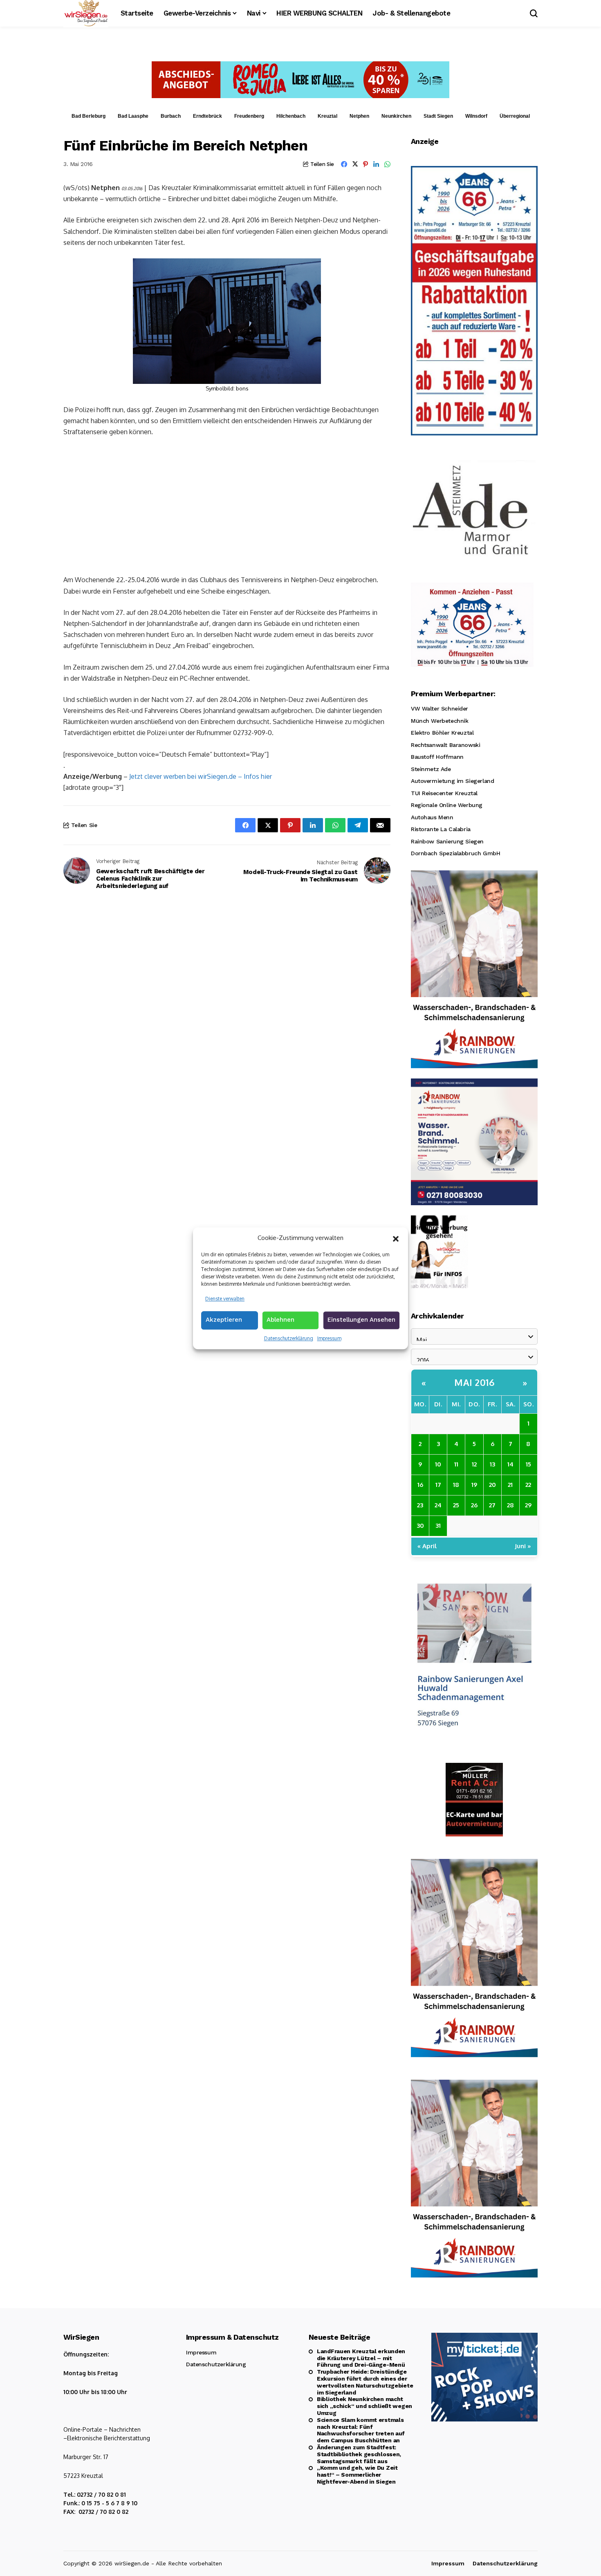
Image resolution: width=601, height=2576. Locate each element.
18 (456, 1485)
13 (492, 1464)
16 (420, 1485)
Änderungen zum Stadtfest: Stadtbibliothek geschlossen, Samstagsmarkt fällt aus (359, 2454)
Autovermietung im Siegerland (452, 781)
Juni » (523, 1546)
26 (474, 1505)
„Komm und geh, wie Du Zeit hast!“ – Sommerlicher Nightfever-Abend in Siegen (357, 2475)
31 (438, 1526)
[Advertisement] (227, 505)
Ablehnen (280, 1320)
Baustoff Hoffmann (437, 757)
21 (510, 1485)
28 (510, 1505)
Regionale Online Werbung (447, 805)
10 (438, 1464)
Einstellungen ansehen (361, 1320)
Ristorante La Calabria (441, 829)
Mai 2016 (474, 1382)
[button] (396, 1238)
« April (427, 1546)
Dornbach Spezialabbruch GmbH (455, 853)
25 (456, 1505)
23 (420, 1505)
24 (438, 1505)
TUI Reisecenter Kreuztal (444, 793)
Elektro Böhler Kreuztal (442, 733)
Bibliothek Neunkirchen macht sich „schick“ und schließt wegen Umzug (364, 2406)
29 (528, 1505)
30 (420, 1526)
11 (456, 1464)
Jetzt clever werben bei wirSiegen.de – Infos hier (201, 776)
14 (510, 1464)
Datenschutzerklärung (289, 1338)
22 (528, 1485)
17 (438, 1485)
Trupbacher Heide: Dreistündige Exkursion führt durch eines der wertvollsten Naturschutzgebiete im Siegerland (365, 2382)
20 (492, 1485)
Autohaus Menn (432, 817)
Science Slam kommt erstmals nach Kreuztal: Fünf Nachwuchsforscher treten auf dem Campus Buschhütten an (361, 2430)
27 (492, 1505)
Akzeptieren (224, 1320)
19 (474, 1485)
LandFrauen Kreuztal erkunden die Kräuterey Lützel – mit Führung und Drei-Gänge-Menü (361, 2358)
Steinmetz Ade (431, 769)
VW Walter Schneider (440, 708)
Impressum (329, 1338)
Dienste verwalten (225, 1298)
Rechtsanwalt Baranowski (445, 745)
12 (474, 1464)
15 (528, 1464)
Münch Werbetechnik (440, 721)
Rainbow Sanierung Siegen (447, 841)
